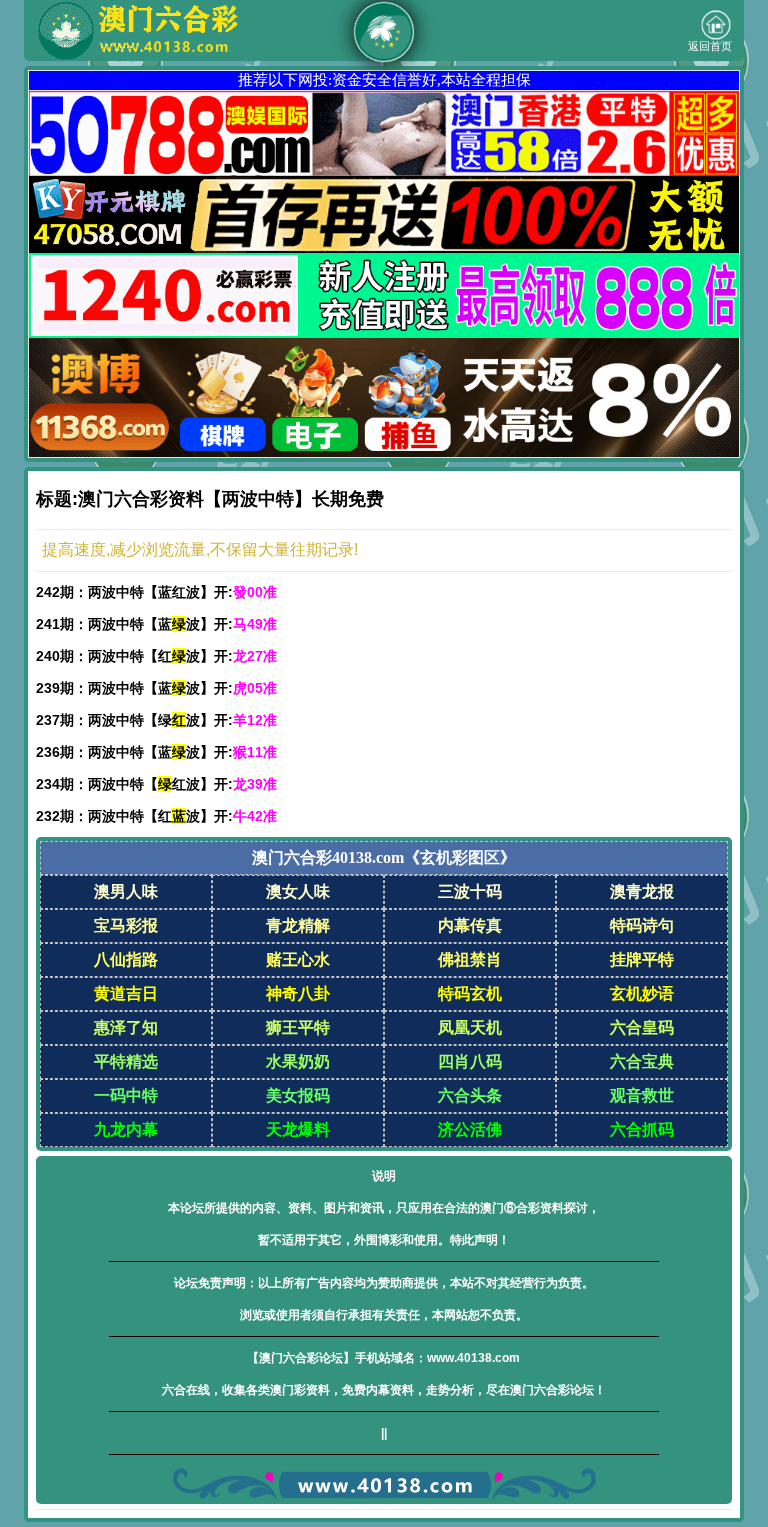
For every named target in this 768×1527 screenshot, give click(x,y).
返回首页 (710, 46)
